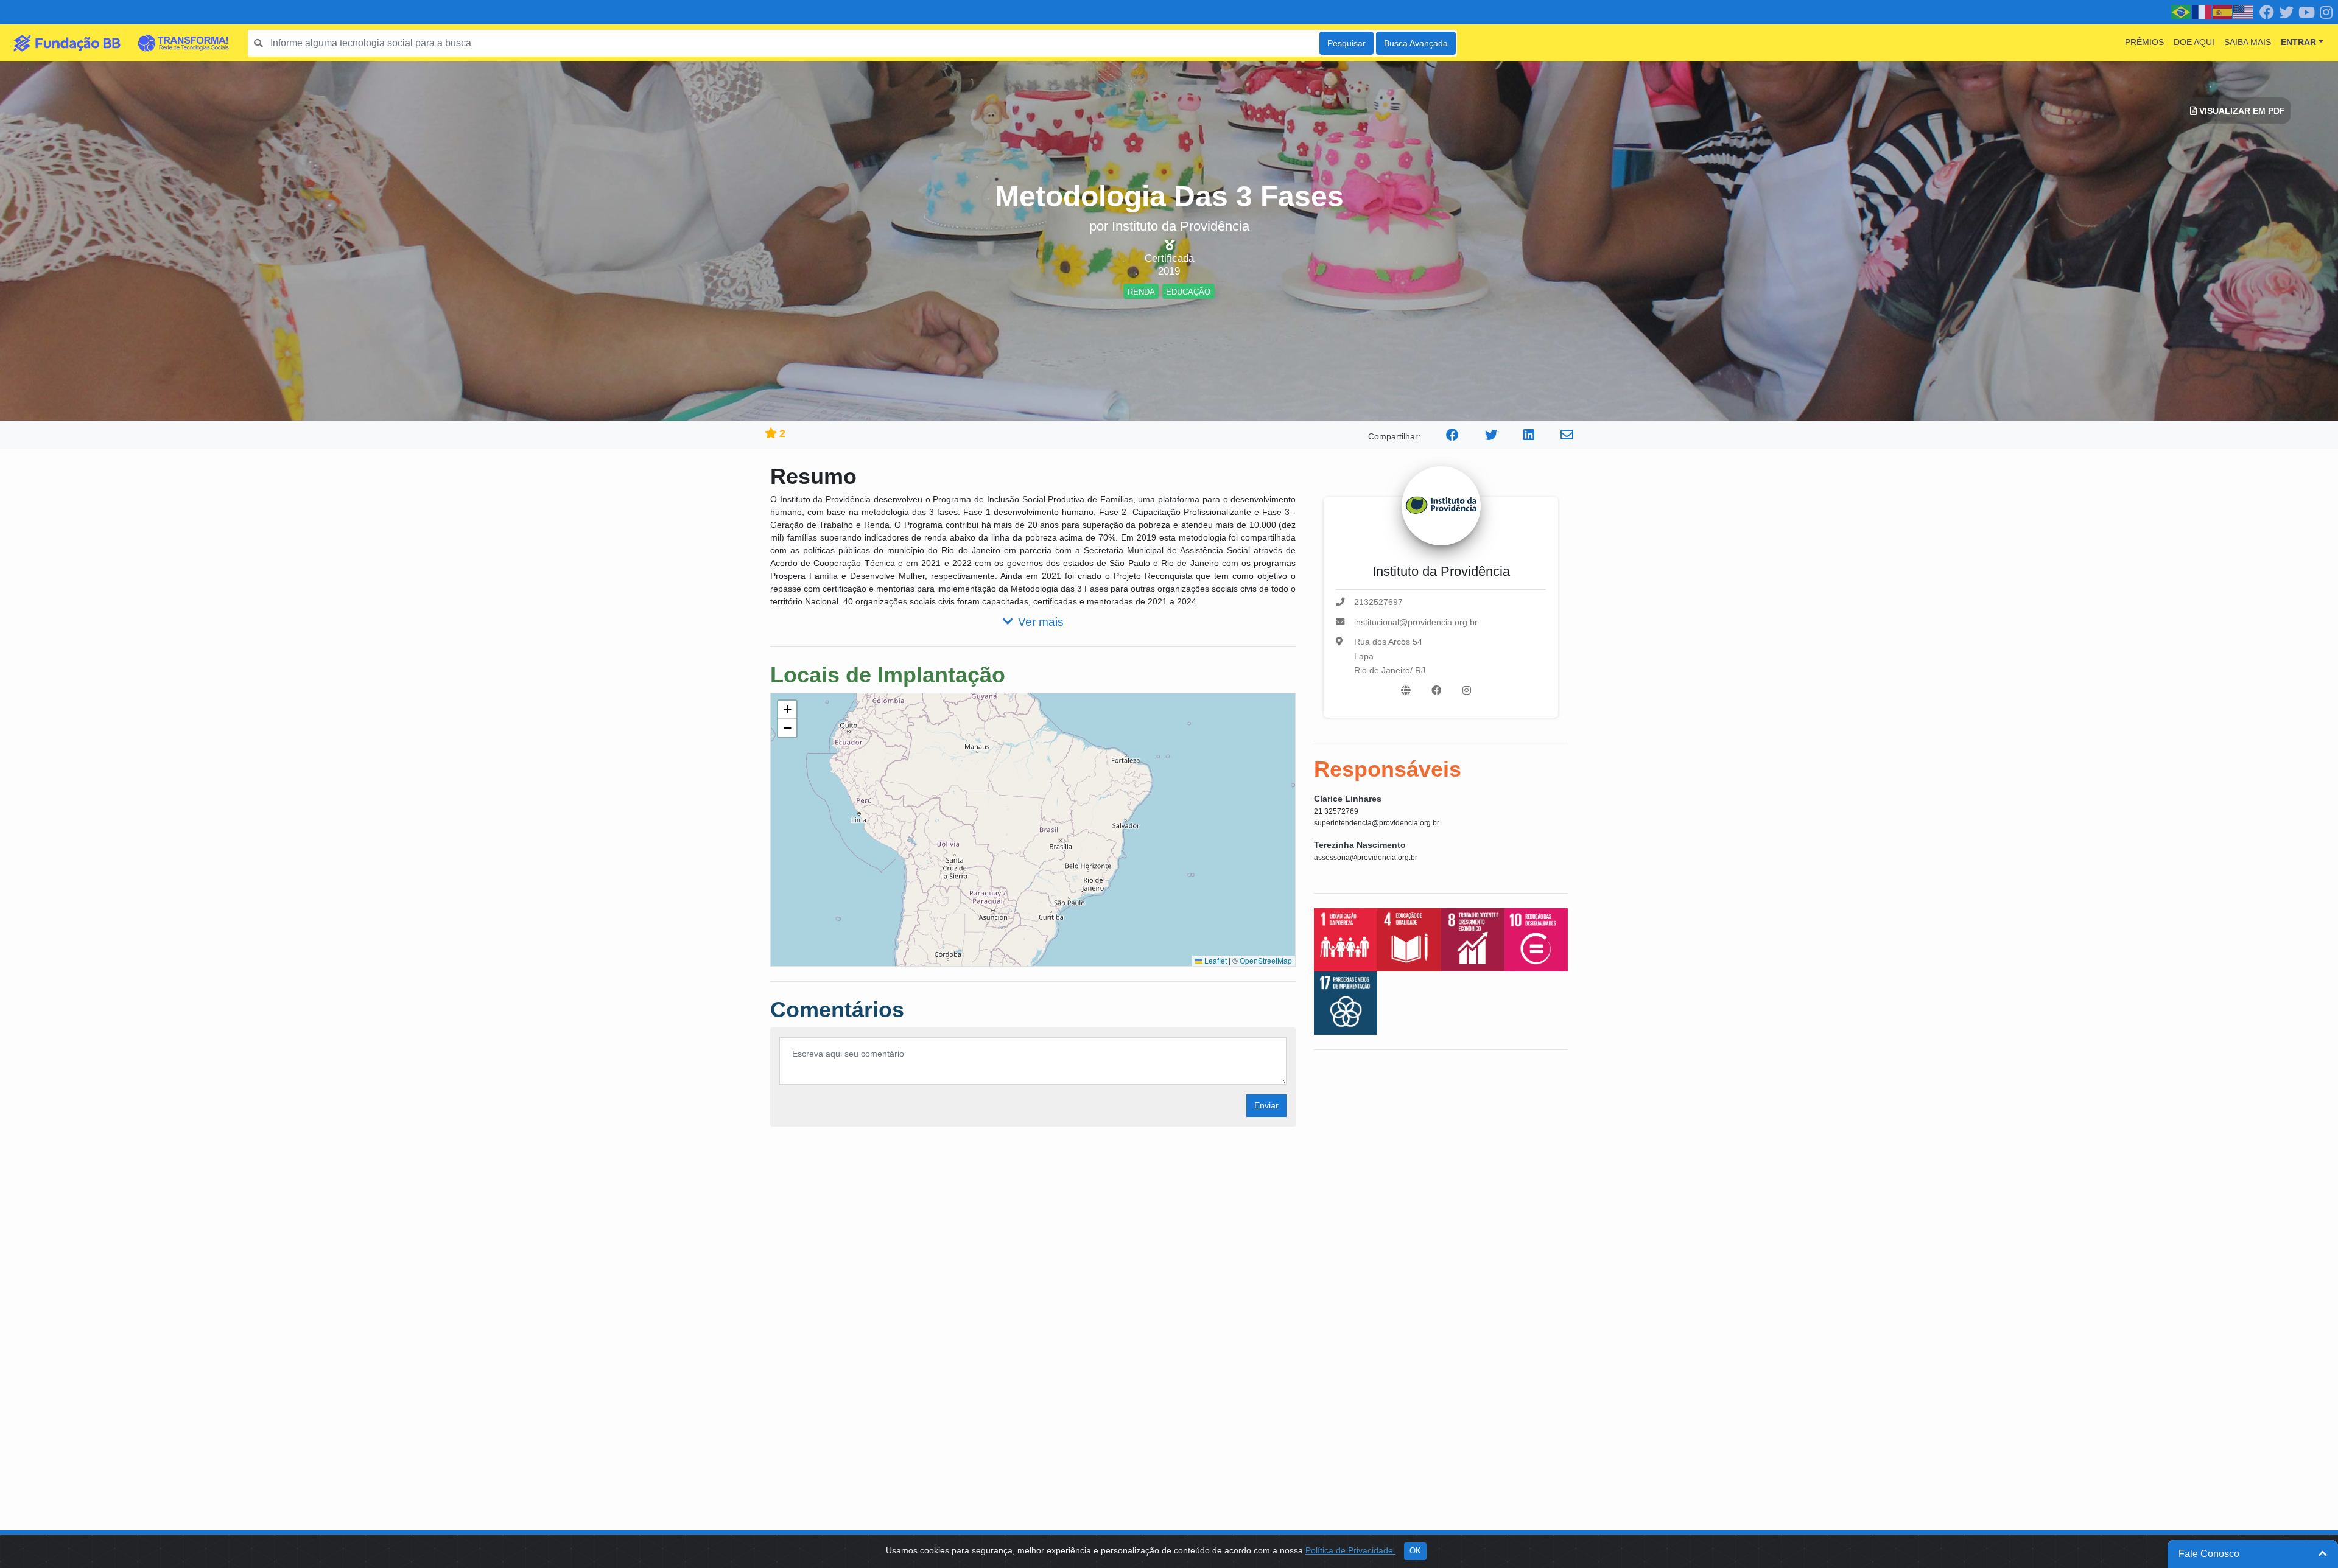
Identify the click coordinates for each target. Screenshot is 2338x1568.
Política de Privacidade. (1350, 1550)
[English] (2244, 12)
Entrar (2298, 42)
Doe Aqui (2194, 42)
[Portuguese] (2182, 12)
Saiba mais (2248, 42)
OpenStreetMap (1266, 960)
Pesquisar (1346, 43)
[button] (787, 710)
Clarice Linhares (1348, 799)
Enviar (1266, 1105)
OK (1415, 1551)
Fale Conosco (2209, 1554)
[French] (2202, 12)
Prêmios (2144, 42)
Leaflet (1215, 960)
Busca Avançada (1416, 43)
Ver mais (1041, 622)
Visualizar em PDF (2241, 111)
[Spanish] (2223, 12)
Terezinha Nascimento (1360, 845)
